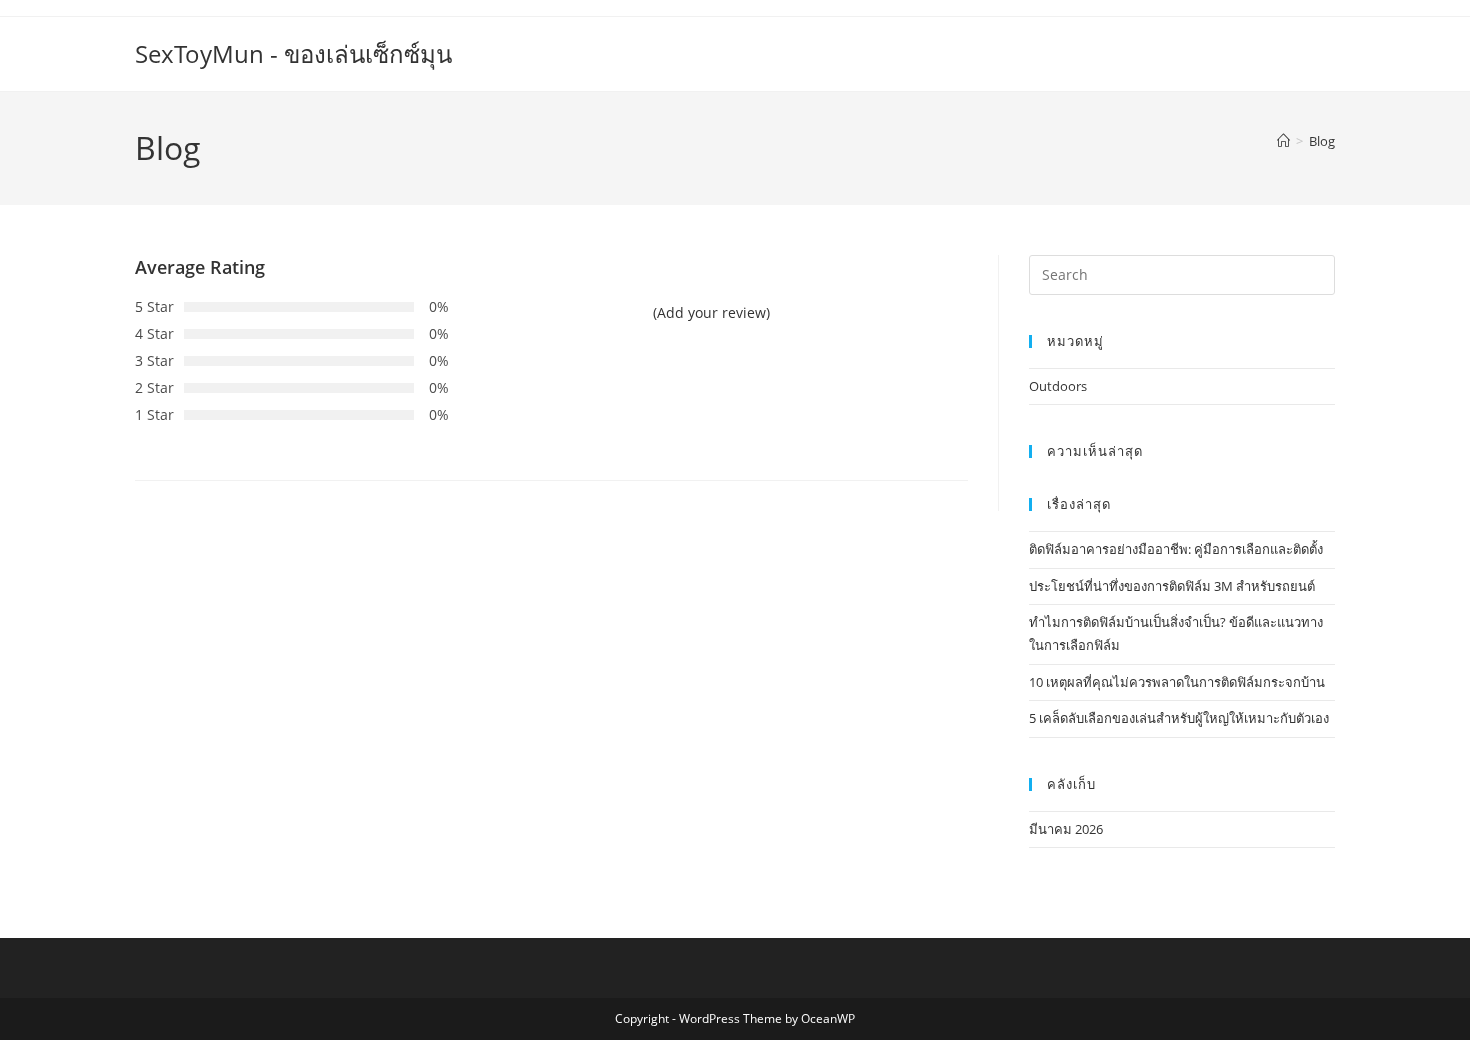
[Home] (1283, 141)
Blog (1322, 141)
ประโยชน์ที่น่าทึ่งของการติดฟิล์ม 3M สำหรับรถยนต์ (1172, 586)
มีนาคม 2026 (1066, 829)
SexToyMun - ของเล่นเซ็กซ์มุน (293, 53)
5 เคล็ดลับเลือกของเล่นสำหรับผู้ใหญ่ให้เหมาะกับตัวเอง (1179, 718)
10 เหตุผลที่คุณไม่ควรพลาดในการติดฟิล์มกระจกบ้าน (1177, 682)
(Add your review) (711, 312)
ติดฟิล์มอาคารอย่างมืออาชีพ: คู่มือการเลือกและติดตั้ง (1176, 549)
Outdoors (1058, 386)
